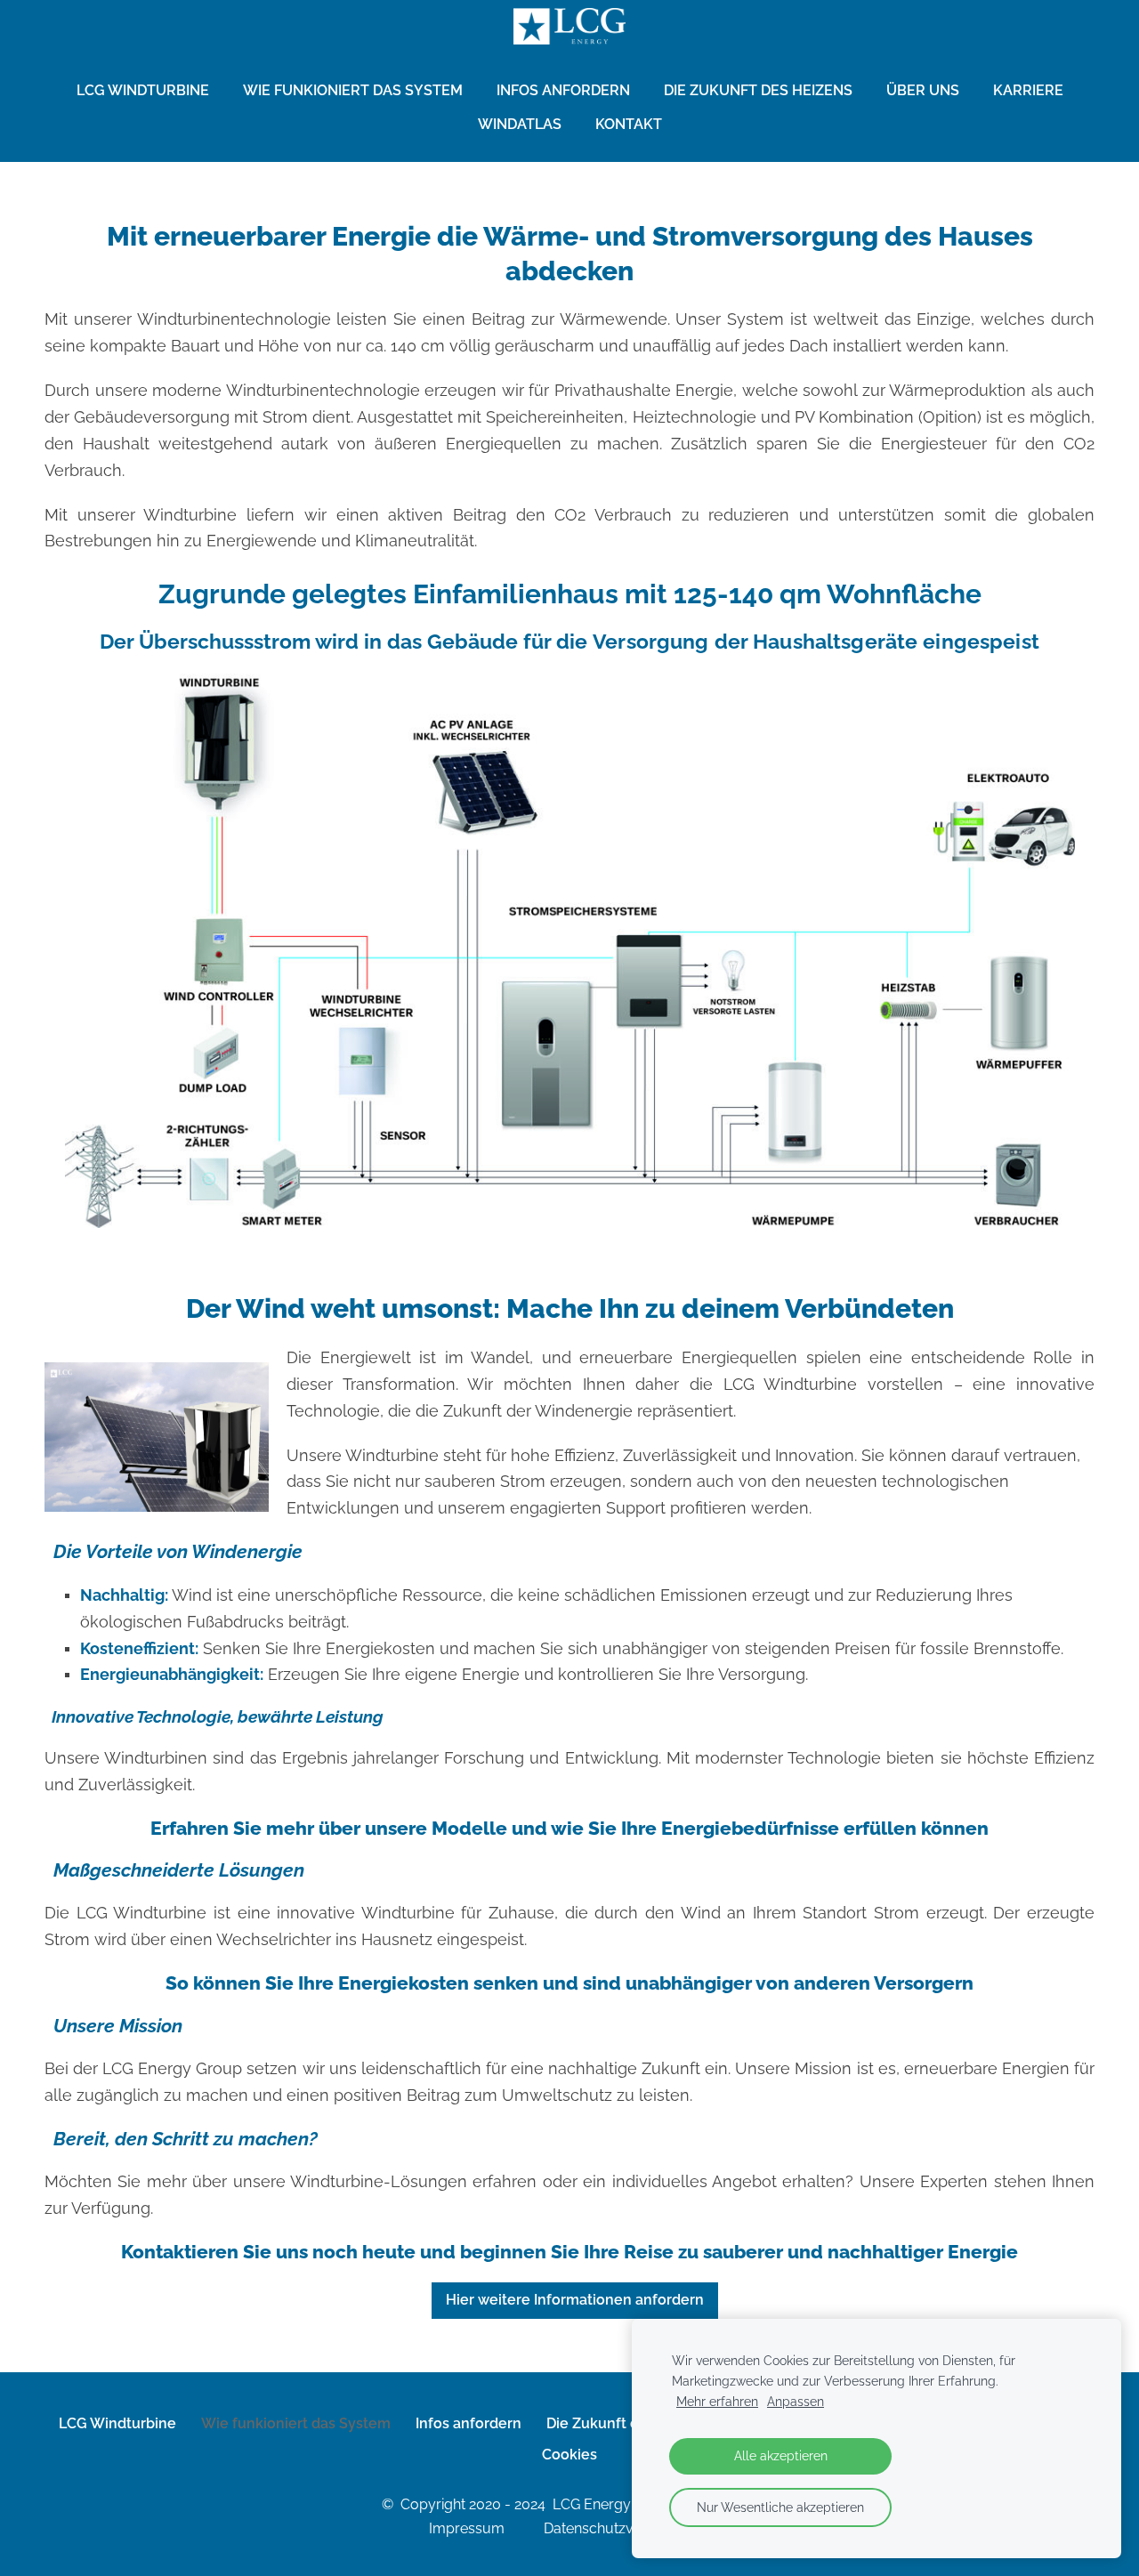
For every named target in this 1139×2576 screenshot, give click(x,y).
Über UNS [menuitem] (923, 90)
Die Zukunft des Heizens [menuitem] (758, 90)
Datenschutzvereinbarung (629, 2528)
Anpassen (796, 2401)
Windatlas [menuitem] (520, 124)
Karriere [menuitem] (1028, 90)
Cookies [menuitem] (569, 2455)
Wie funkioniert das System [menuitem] (353, 90)
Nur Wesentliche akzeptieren (780, 2507)
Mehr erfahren (717, 2401)
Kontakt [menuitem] (629, 124)
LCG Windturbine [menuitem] (143, 90)
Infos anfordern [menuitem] (563, 90)
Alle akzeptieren (781, 2455)
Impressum (485, 2528)
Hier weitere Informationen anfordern (575, 2300)
